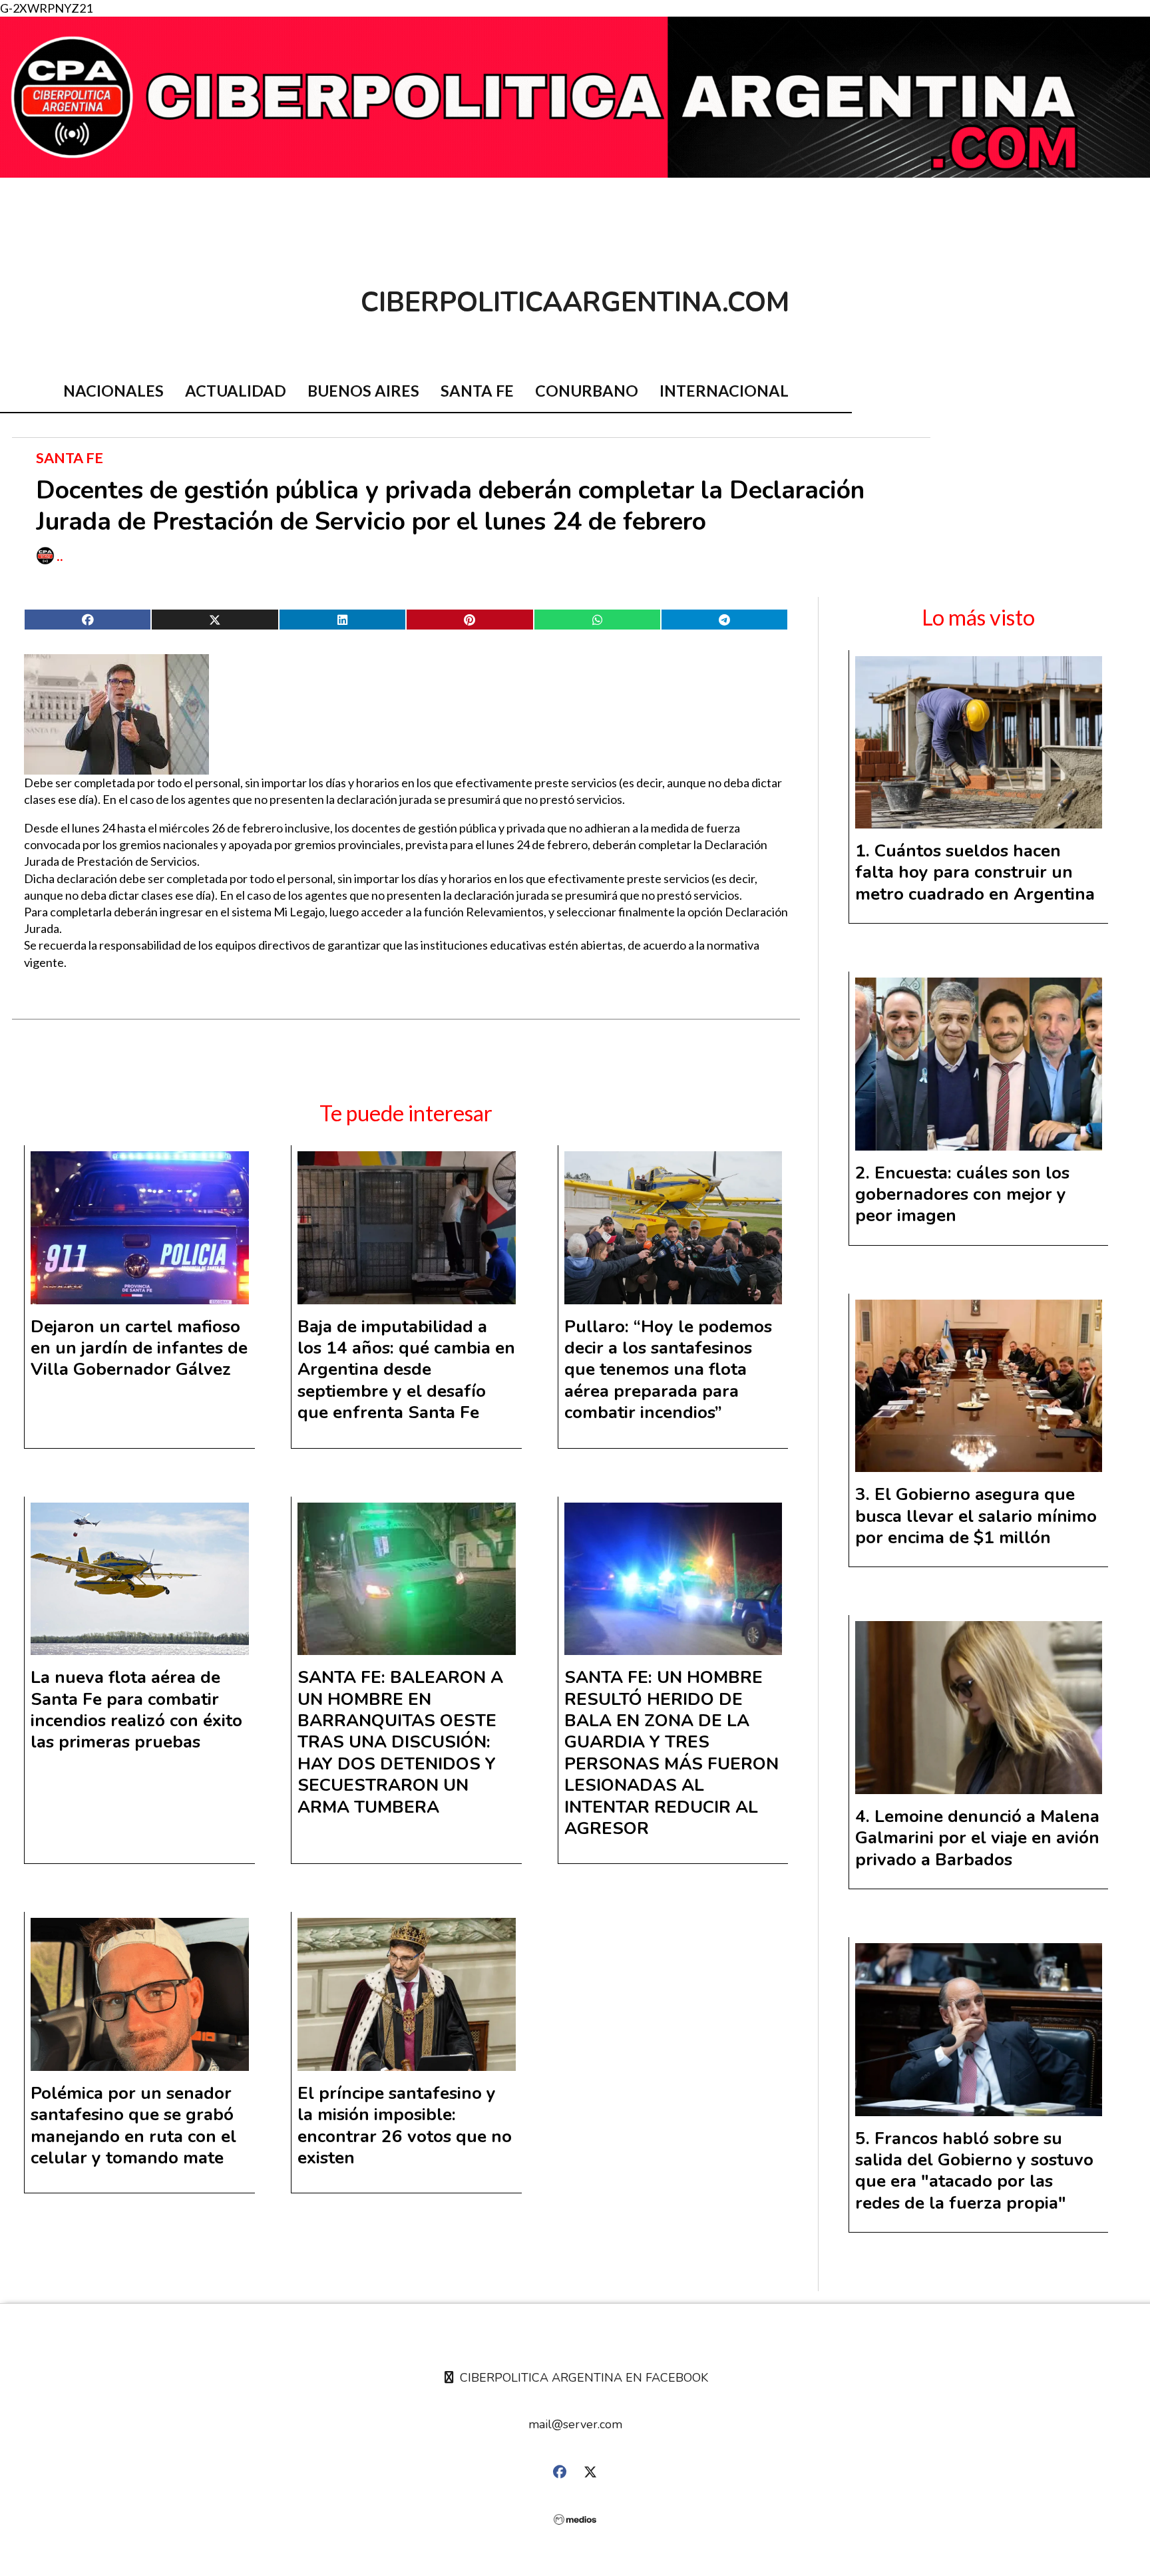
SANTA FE (477, 391)
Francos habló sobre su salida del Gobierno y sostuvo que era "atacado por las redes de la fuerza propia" (974, 2171)
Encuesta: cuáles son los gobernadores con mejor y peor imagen (962, 1195)
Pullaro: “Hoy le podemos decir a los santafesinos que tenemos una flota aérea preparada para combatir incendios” (668, 1370)
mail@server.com (575, 2424)
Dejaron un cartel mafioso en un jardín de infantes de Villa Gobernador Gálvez (139, 1348)
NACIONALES (113, 391)
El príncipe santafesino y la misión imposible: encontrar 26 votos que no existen (405, 2125)
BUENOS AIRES (363, 391)
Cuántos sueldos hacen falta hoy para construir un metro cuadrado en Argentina (975, 872)
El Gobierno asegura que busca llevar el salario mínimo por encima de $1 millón (976, 1516)
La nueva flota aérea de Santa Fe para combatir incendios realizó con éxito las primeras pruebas (136, 1710)
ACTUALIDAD (236, 391)
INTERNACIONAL (724, 391)
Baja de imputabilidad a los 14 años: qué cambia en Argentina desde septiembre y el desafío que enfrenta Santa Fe (406, 1370)
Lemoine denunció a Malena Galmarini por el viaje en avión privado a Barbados (977, 1838)
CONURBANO (587, 391)
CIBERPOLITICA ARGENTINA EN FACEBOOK (582, 2378)
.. (60, 556)
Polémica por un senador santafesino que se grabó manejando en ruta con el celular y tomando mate (133, 2125)
